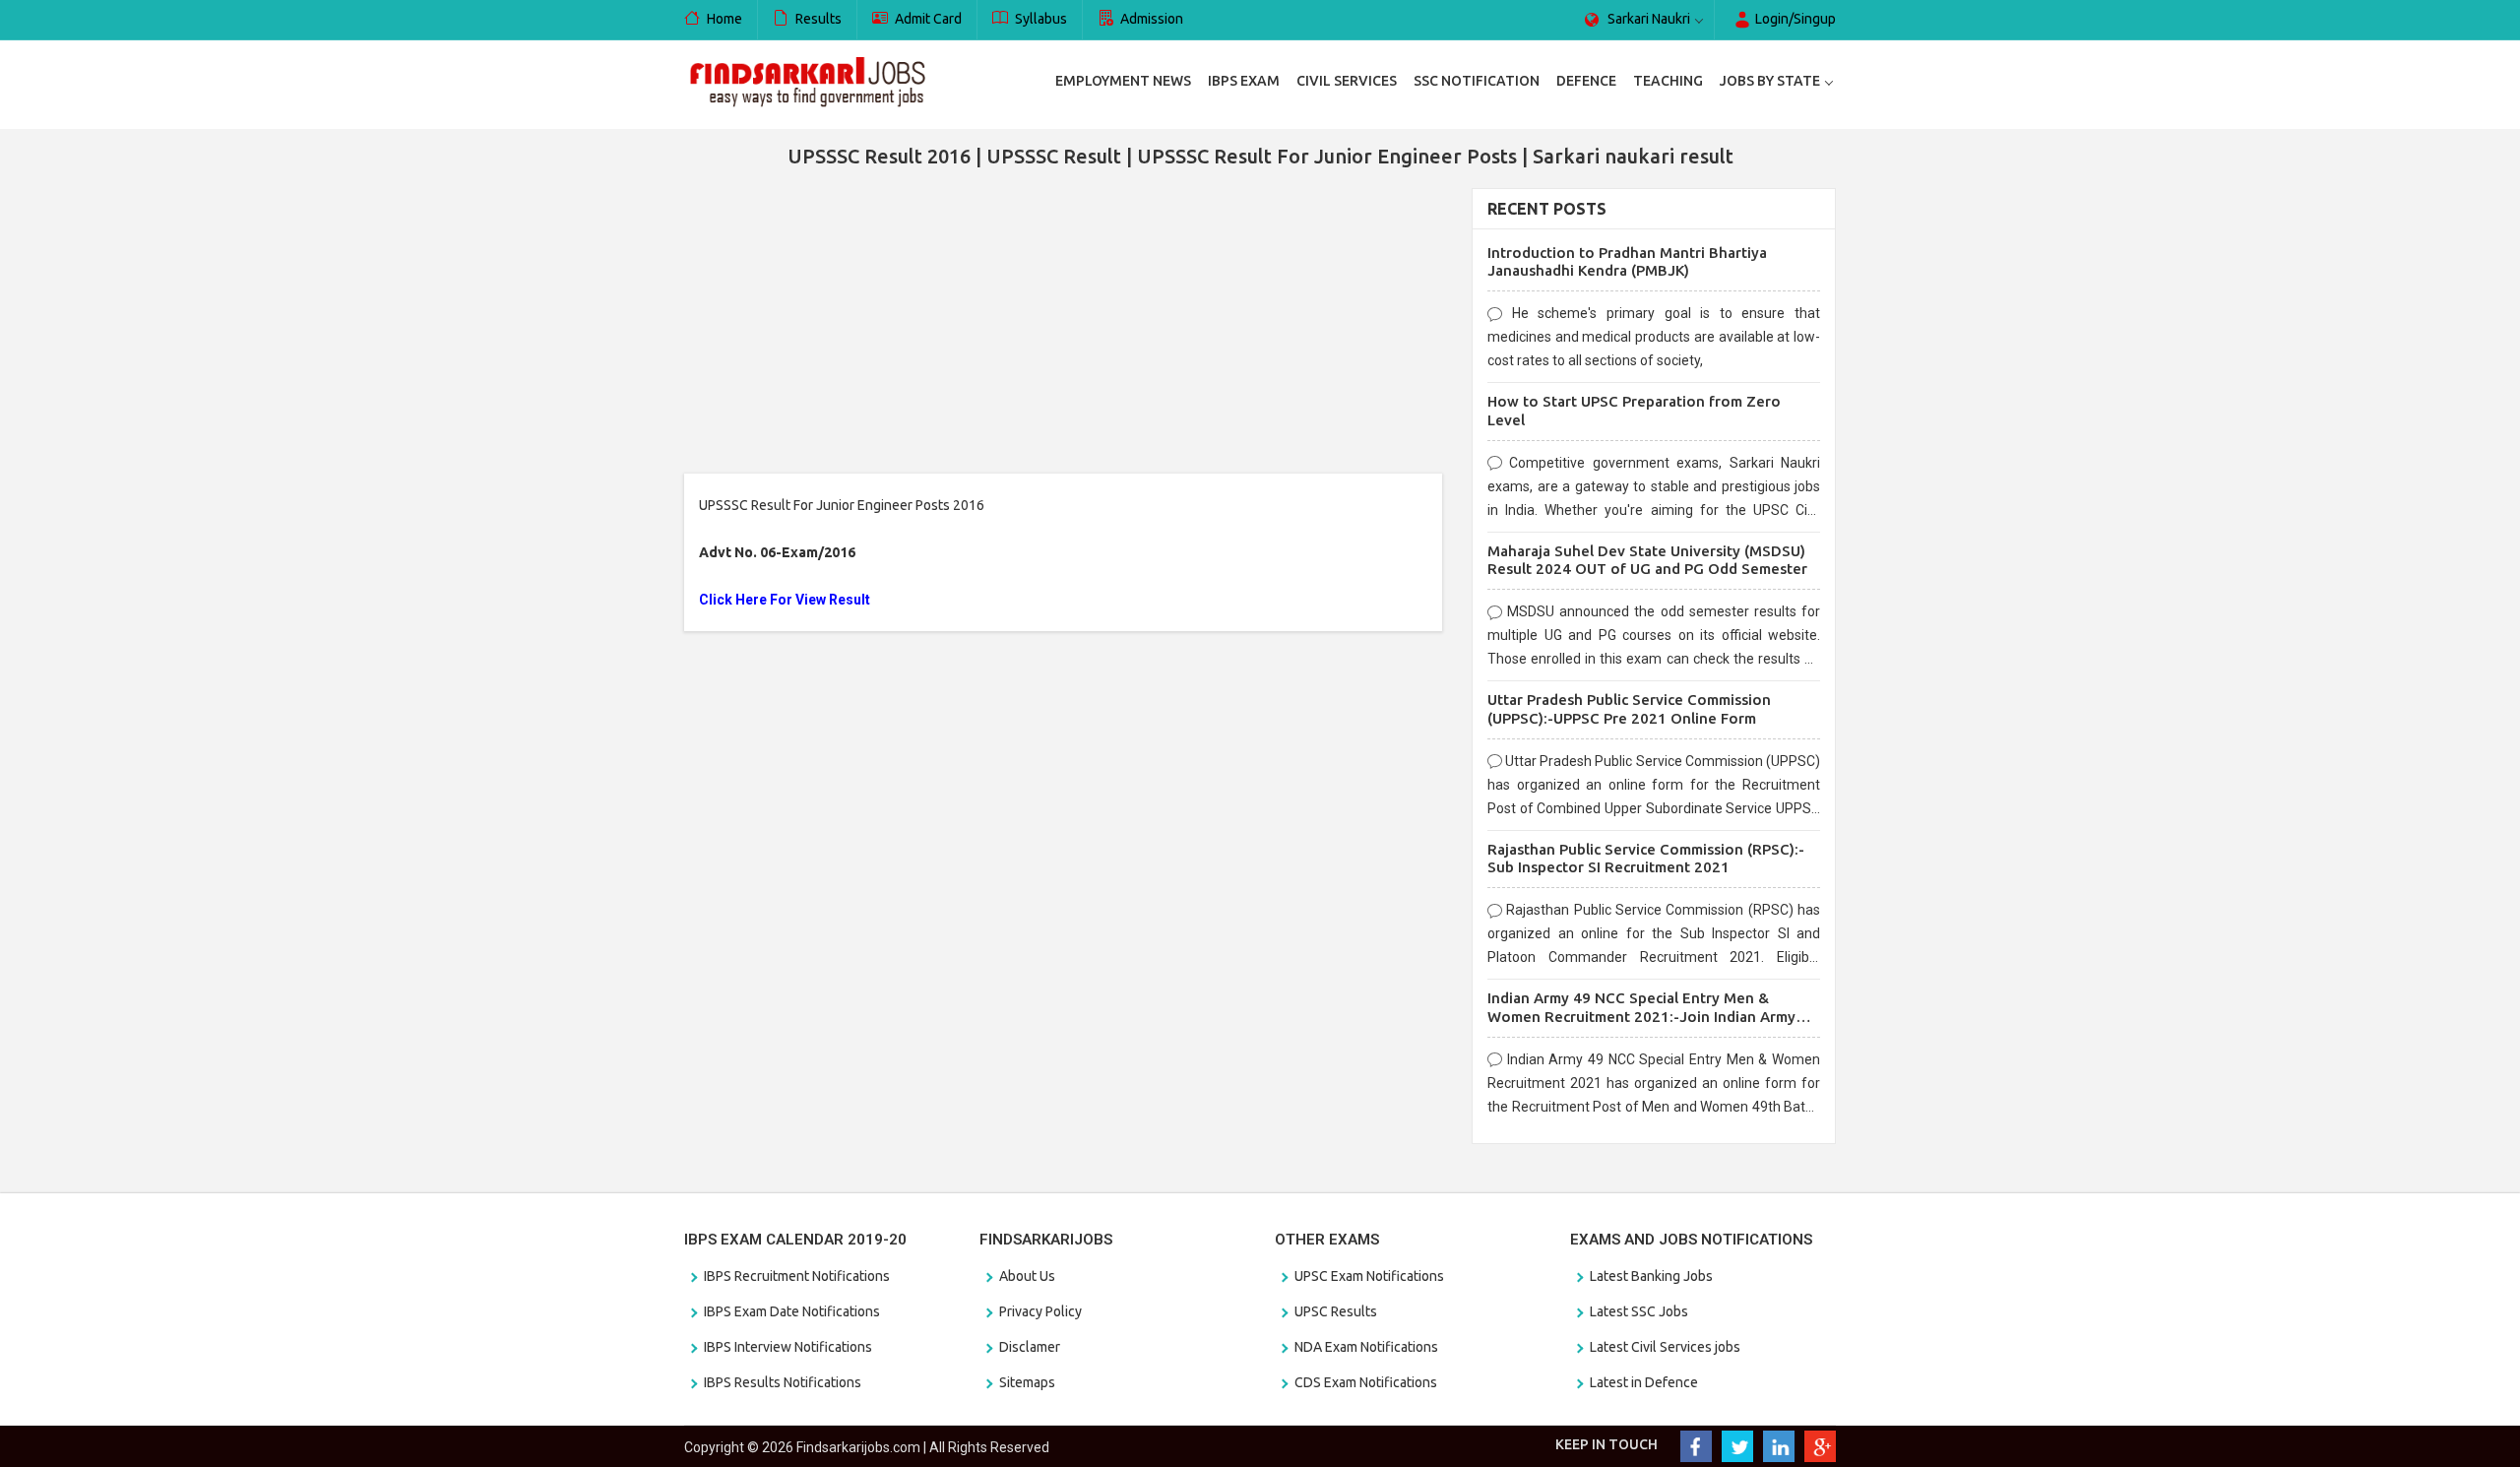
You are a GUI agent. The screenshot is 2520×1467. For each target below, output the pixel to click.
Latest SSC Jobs (1639, 1311)
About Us (1027, 1276)
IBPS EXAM (1244, 81)
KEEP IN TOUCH (1606, 1444)
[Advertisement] (1063, 326)
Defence (1586, 81)
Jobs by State (1770, 81)
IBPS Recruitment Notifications (797, 1276)
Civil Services (1347, 81)
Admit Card (927, 19)
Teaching (1668, 81)
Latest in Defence (1644, 1382)
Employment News (1123, 81)
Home (723, 19)
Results (817, 19)
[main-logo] (807, 81)
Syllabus (1039, 19)
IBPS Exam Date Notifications (792, 1311)
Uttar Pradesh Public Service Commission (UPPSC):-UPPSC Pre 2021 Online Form (1629, 709)
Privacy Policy (1040, 1311)
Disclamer (1030, 1347)
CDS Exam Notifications (1366, 1382)
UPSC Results (1336, 1311)
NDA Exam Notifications (1366, 1347)
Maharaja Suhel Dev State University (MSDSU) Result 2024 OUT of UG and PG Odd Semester (1647, 560)
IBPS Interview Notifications (788, 1347)
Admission (1150, 19)
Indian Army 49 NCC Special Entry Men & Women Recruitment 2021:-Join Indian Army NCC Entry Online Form (1641, 1017)
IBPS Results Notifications (783, 1382)
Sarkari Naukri (1647, 19)
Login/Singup (1794, 19)
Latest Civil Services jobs (1665, 1347)
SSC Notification (1477, 81)
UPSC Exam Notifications (1369, 1276)
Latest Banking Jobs (1651, 1276)
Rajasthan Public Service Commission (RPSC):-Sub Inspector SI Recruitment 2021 (1646, 859)
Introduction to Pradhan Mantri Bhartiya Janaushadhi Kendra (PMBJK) (1627, 262)
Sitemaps (1027, 1382)
